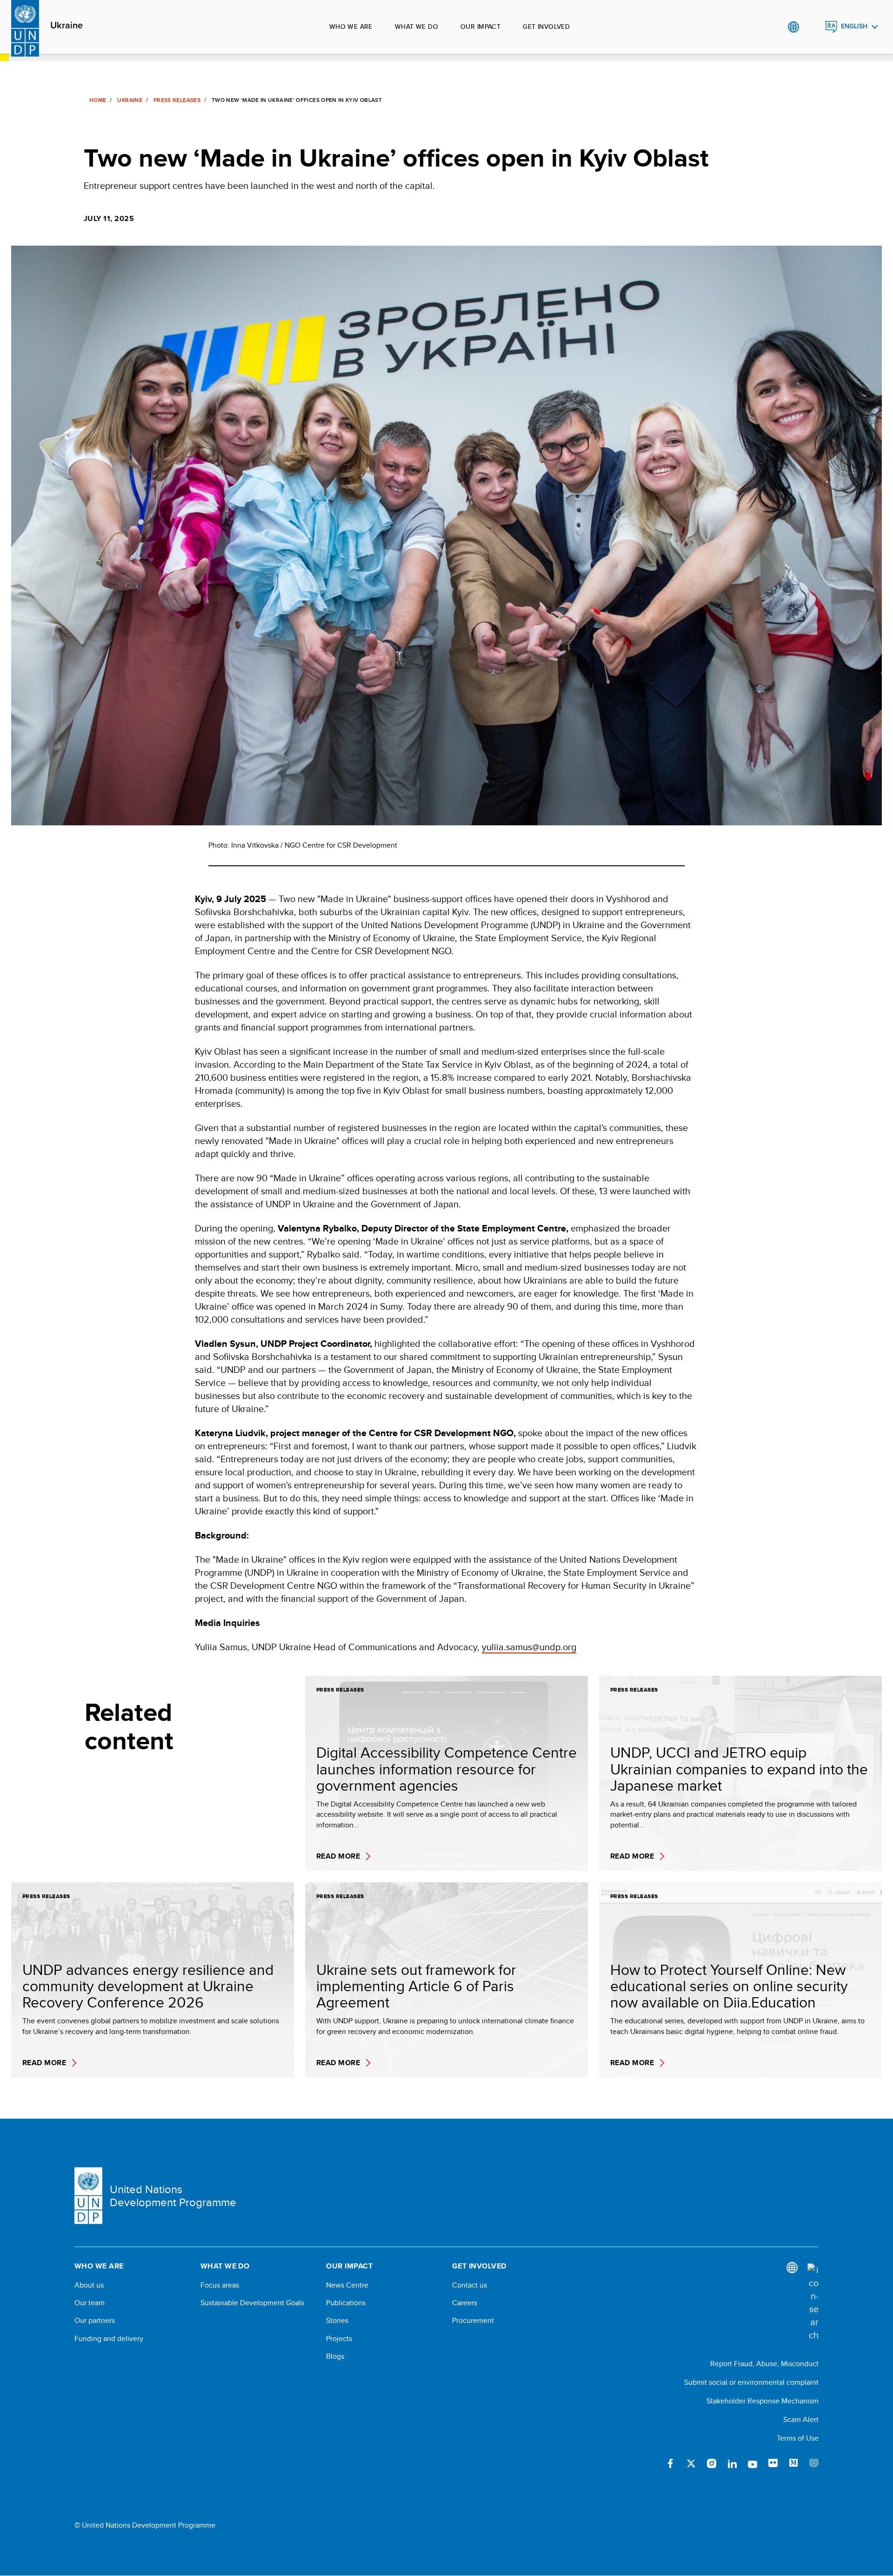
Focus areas (220, 2285)
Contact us (470, 2285)
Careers (465, 2303)
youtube (753, 2463)
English (854, 26)
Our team (90, 2303)
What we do (417, 27)
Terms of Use (798, 2438)
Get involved (546, 27)
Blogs (335, 2356)
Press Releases (177, 100)
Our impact (480, 27)
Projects (339, 2339)
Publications (346, 2303)
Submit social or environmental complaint (751, 2382)
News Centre (347, 2285)
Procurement (473, 2321)
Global (793, 27)
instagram (712, 2463)
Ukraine (67, 26)
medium (793, 2463)
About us (89, 2285)
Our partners (95, 2321)
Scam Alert (801, 2419)
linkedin (732, 2463)
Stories (337, 2321)
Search (812, 27)
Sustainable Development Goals (252, 2303)
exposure (814, 2463)
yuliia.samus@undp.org (529, 1647)
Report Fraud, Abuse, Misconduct (764, 2364)
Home (98, 100)
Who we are (351, 27)
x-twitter (691, 2463)
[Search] (813, 2302)
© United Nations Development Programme (145, 2525)
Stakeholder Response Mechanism (763, 2401)
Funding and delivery (109, 2339)
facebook (671, 2463)
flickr (773, 2463)
